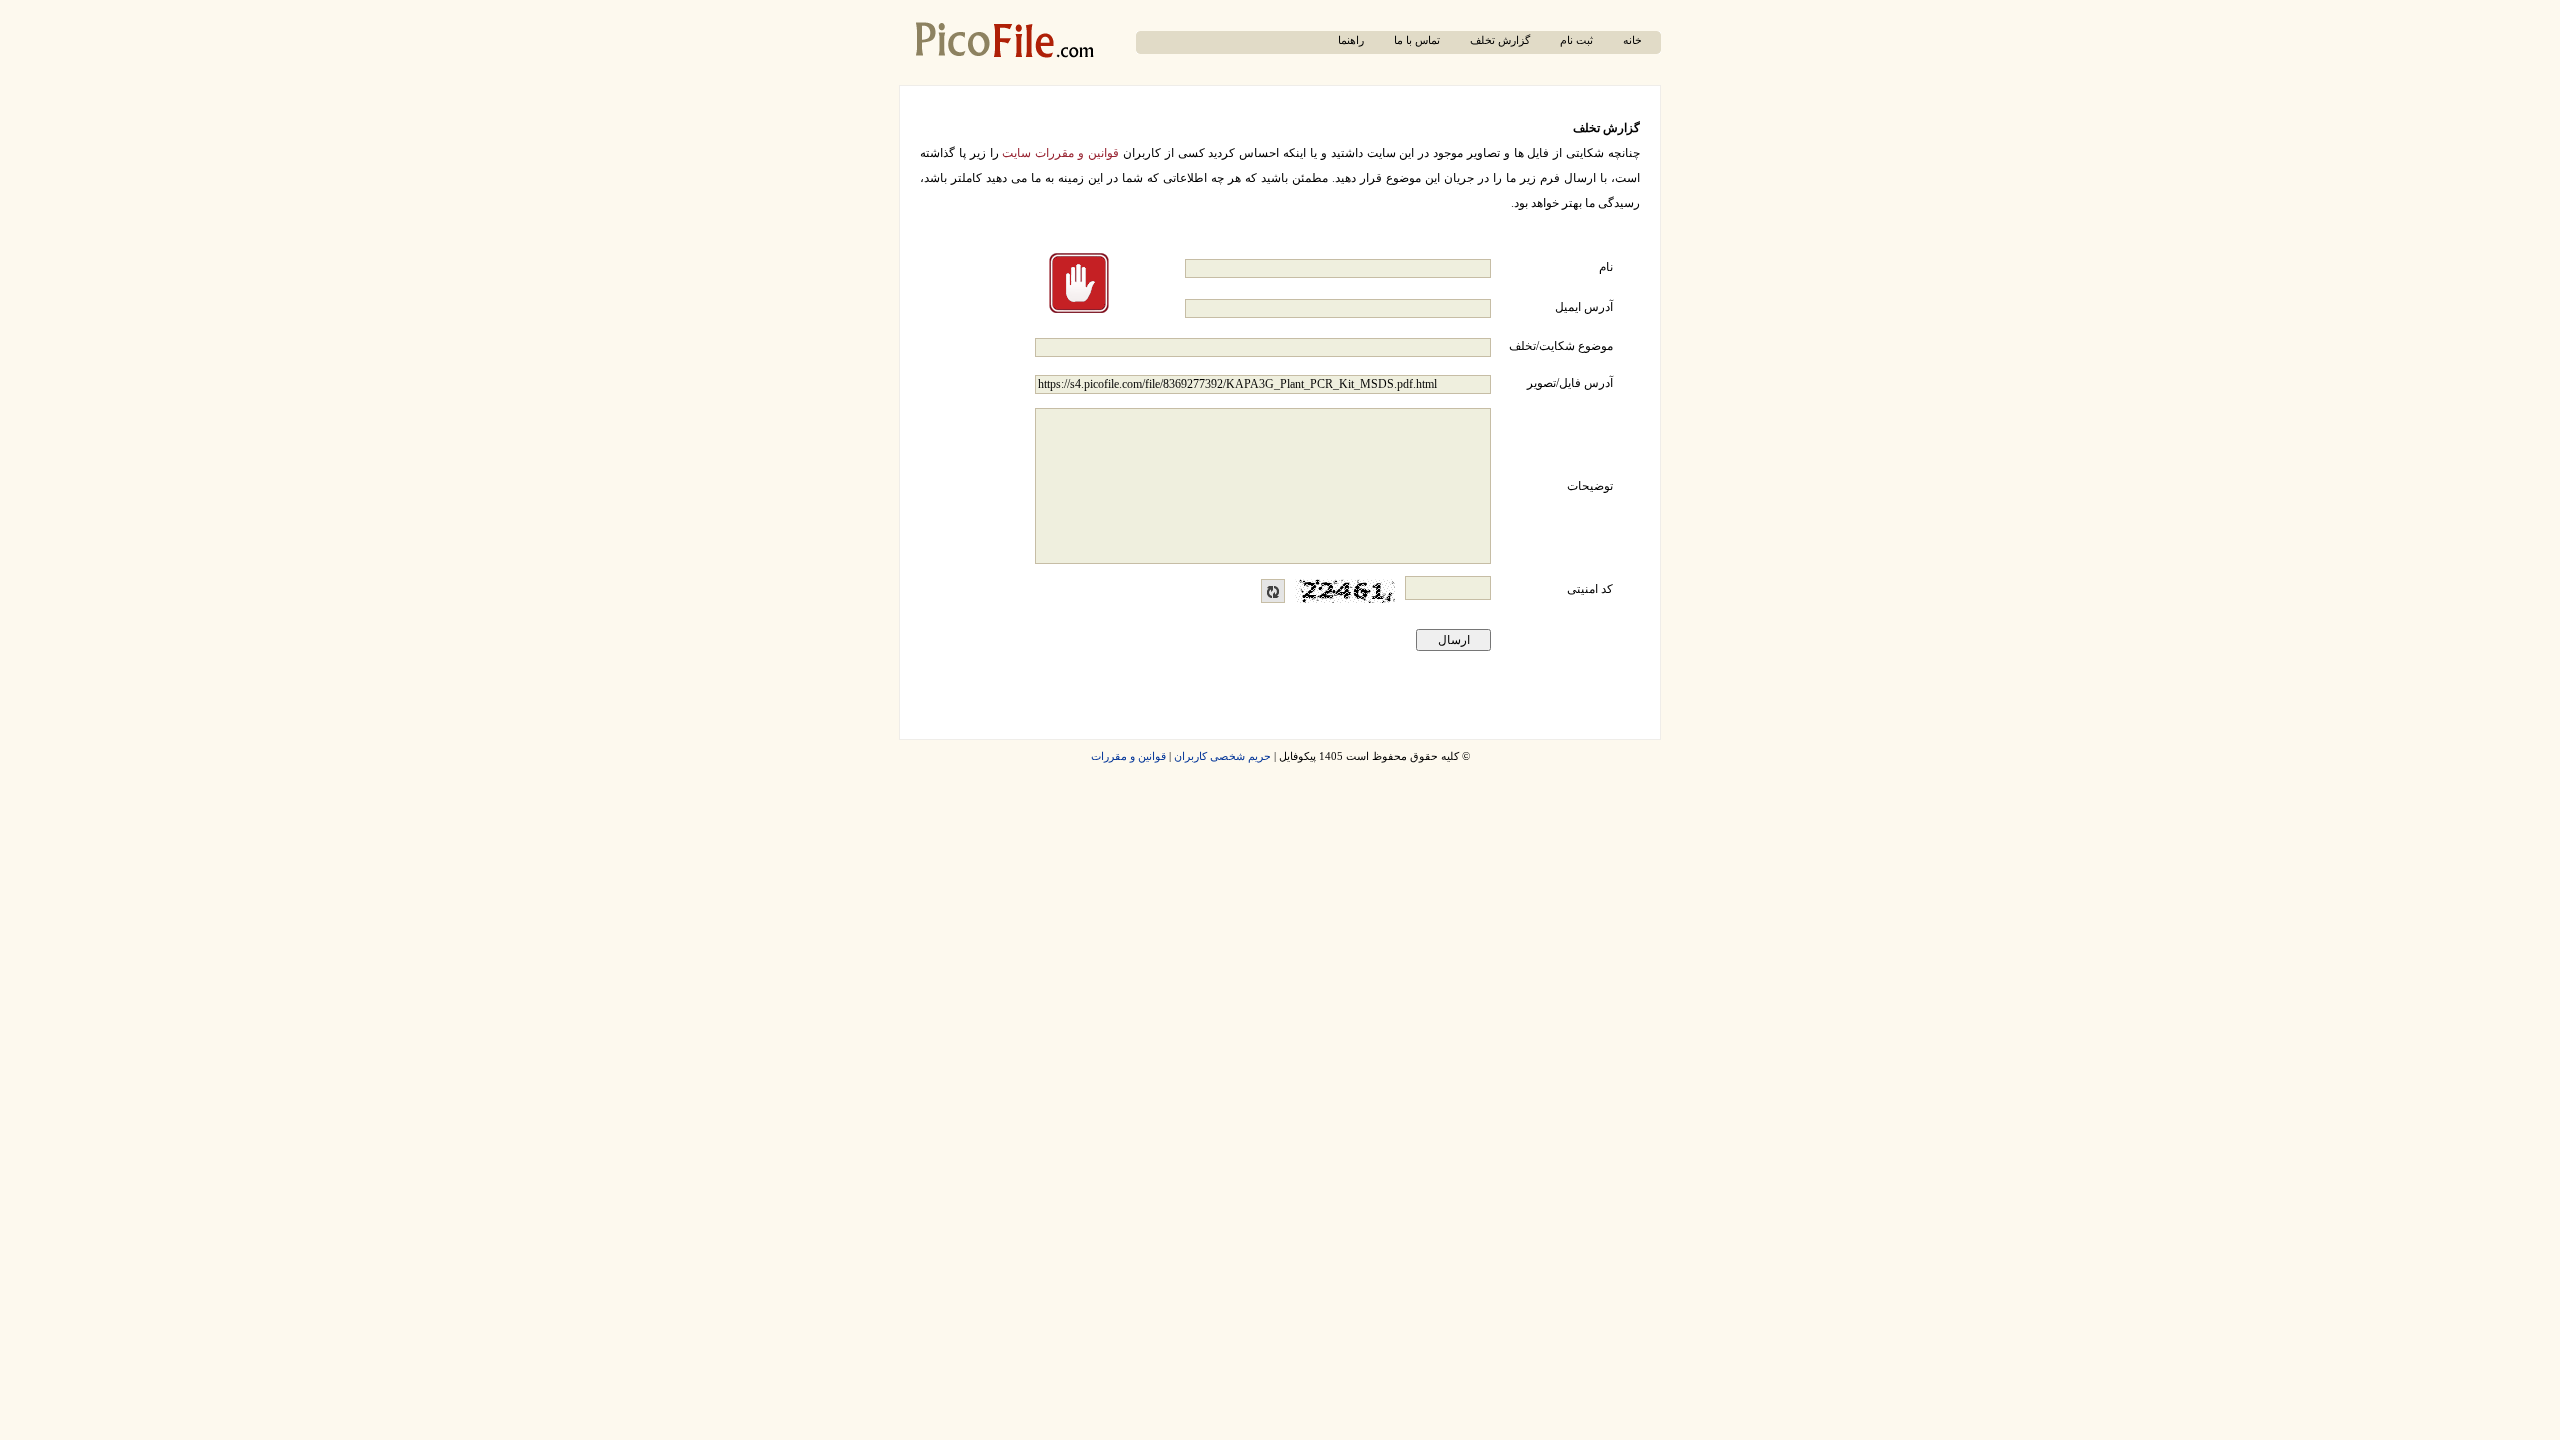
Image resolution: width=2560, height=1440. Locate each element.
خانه (1632, 40)
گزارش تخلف (1500, 40)
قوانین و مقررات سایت (1060, 153)
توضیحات (1590, 486)
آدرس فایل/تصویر (1570, 383)
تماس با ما (1417, 40)
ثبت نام (1576, 40)
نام (1606, 267)
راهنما (1351, 40)
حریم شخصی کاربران (1222, 756)
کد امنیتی (1590, 589)
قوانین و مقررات (1128, 756)
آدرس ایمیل (1584, 307)
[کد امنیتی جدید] (1273, 591)
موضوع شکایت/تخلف (1561, 346)
